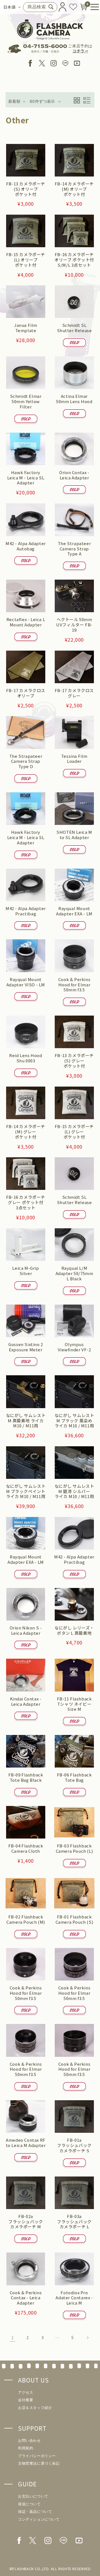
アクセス (26, 2392)
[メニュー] (92, 7)
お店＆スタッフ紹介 (35, 2408)
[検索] (51, 7)
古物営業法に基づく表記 (39, 2463)
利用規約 (26, 2448)
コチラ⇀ (80, 51)
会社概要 (26, 2400)
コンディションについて (39, 2519)
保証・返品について (35, 2512)
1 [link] (13, 2338)
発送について (29, 2504)
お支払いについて (33, 2496)
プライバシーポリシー (37, 2456)
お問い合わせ (29, 2441)
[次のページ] (87, 2338)
